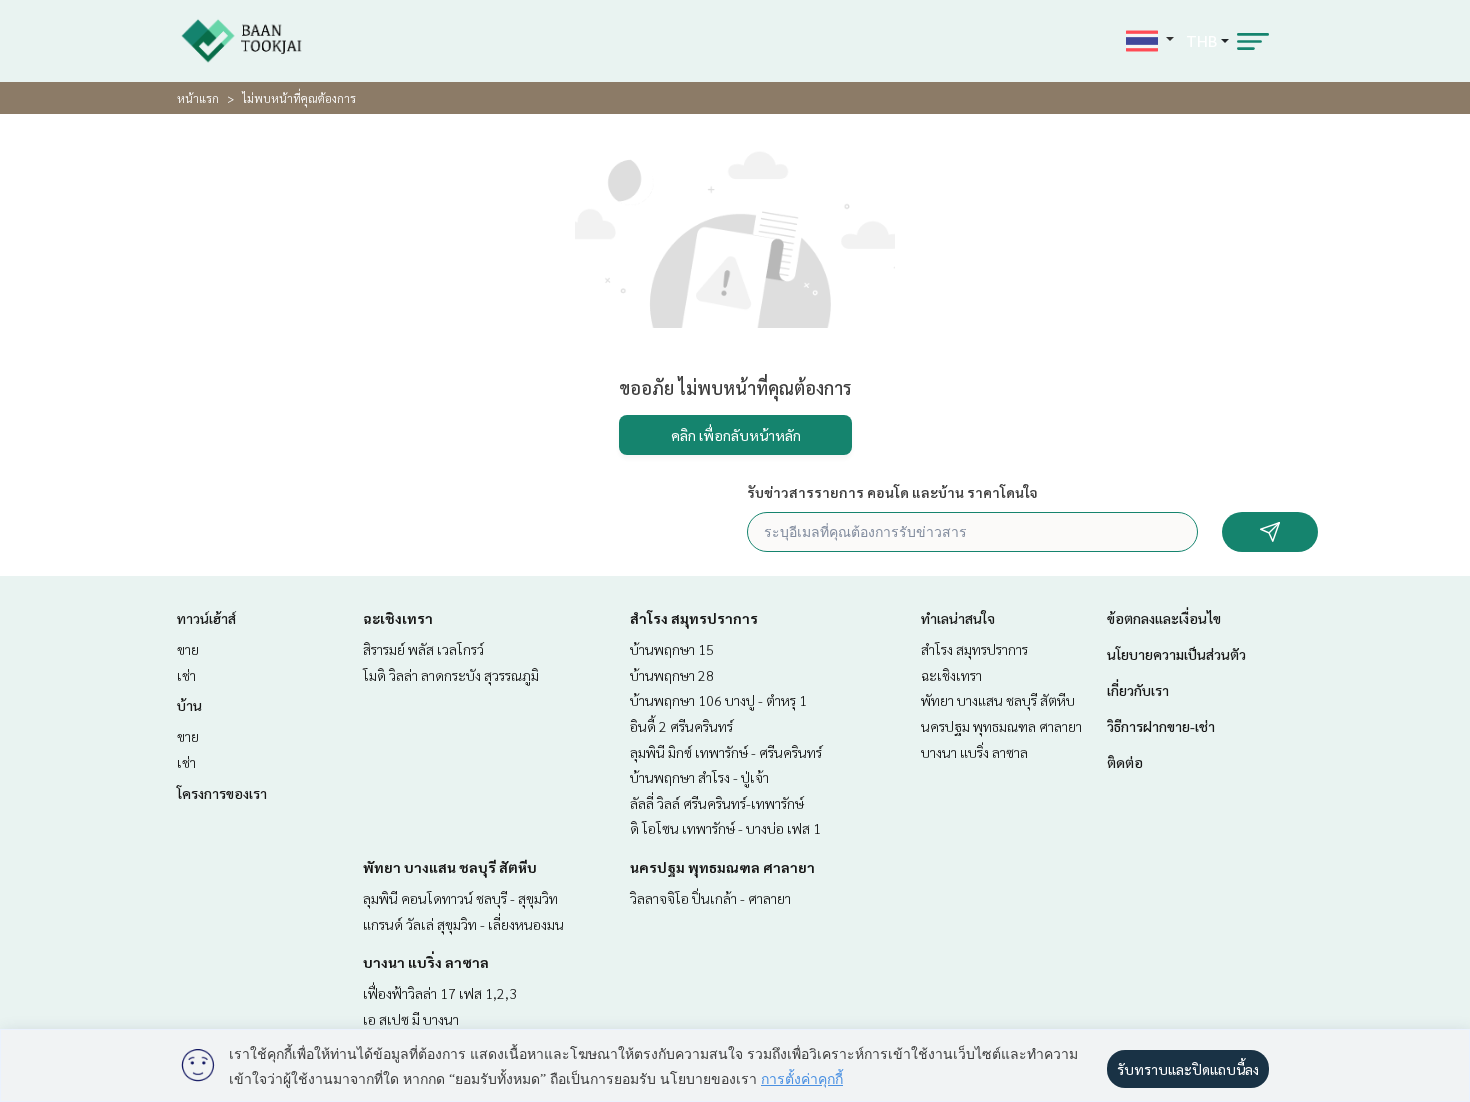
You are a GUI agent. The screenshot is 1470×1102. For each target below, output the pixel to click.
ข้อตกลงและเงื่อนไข (1164, 618)
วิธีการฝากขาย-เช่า (1161, 726)
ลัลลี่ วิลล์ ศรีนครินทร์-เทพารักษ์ (717, 803)
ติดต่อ (1125, 762)
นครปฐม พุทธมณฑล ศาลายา (722, 867)
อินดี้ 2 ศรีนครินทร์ (681, 726)
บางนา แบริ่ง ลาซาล (426, 962)
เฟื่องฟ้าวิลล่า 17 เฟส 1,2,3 (440, 993)
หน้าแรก (198, 98)
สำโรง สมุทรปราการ (694, 618)
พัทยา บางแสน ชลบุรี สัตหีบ (450, 867)
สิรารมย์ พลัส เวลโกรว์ (423, 649)
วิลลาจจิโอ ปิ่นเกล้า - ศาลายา (710, 898)
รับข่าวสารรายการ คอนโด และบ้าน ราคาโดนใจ (892, 492)
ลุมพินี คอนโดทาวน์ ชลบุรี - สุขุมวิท (460, 898)
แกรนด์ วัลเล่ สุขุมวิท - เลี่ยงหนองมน (463, 924)
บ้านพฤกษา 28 (672, 675)
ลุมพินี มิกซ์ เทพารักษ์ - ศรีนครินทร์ (726, 752)
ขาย (188, 649)
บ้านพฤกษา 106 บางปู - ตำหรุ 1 (718, 700)
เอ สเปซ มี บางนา (411, 1019)
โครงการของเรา (222, 793)
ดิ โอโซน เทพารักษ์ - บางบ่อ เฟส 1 (725, 828)
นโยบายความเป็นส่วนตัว (1176, 654)
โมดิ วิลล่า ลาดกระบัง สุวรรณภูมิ (451, 675)
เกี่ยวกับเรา (1138, 690)
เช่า (186, 675)
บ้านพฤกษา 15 (672, 649)
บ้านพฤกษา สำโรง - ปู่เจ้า (699, 777)
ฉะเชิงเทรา (398, 618)
